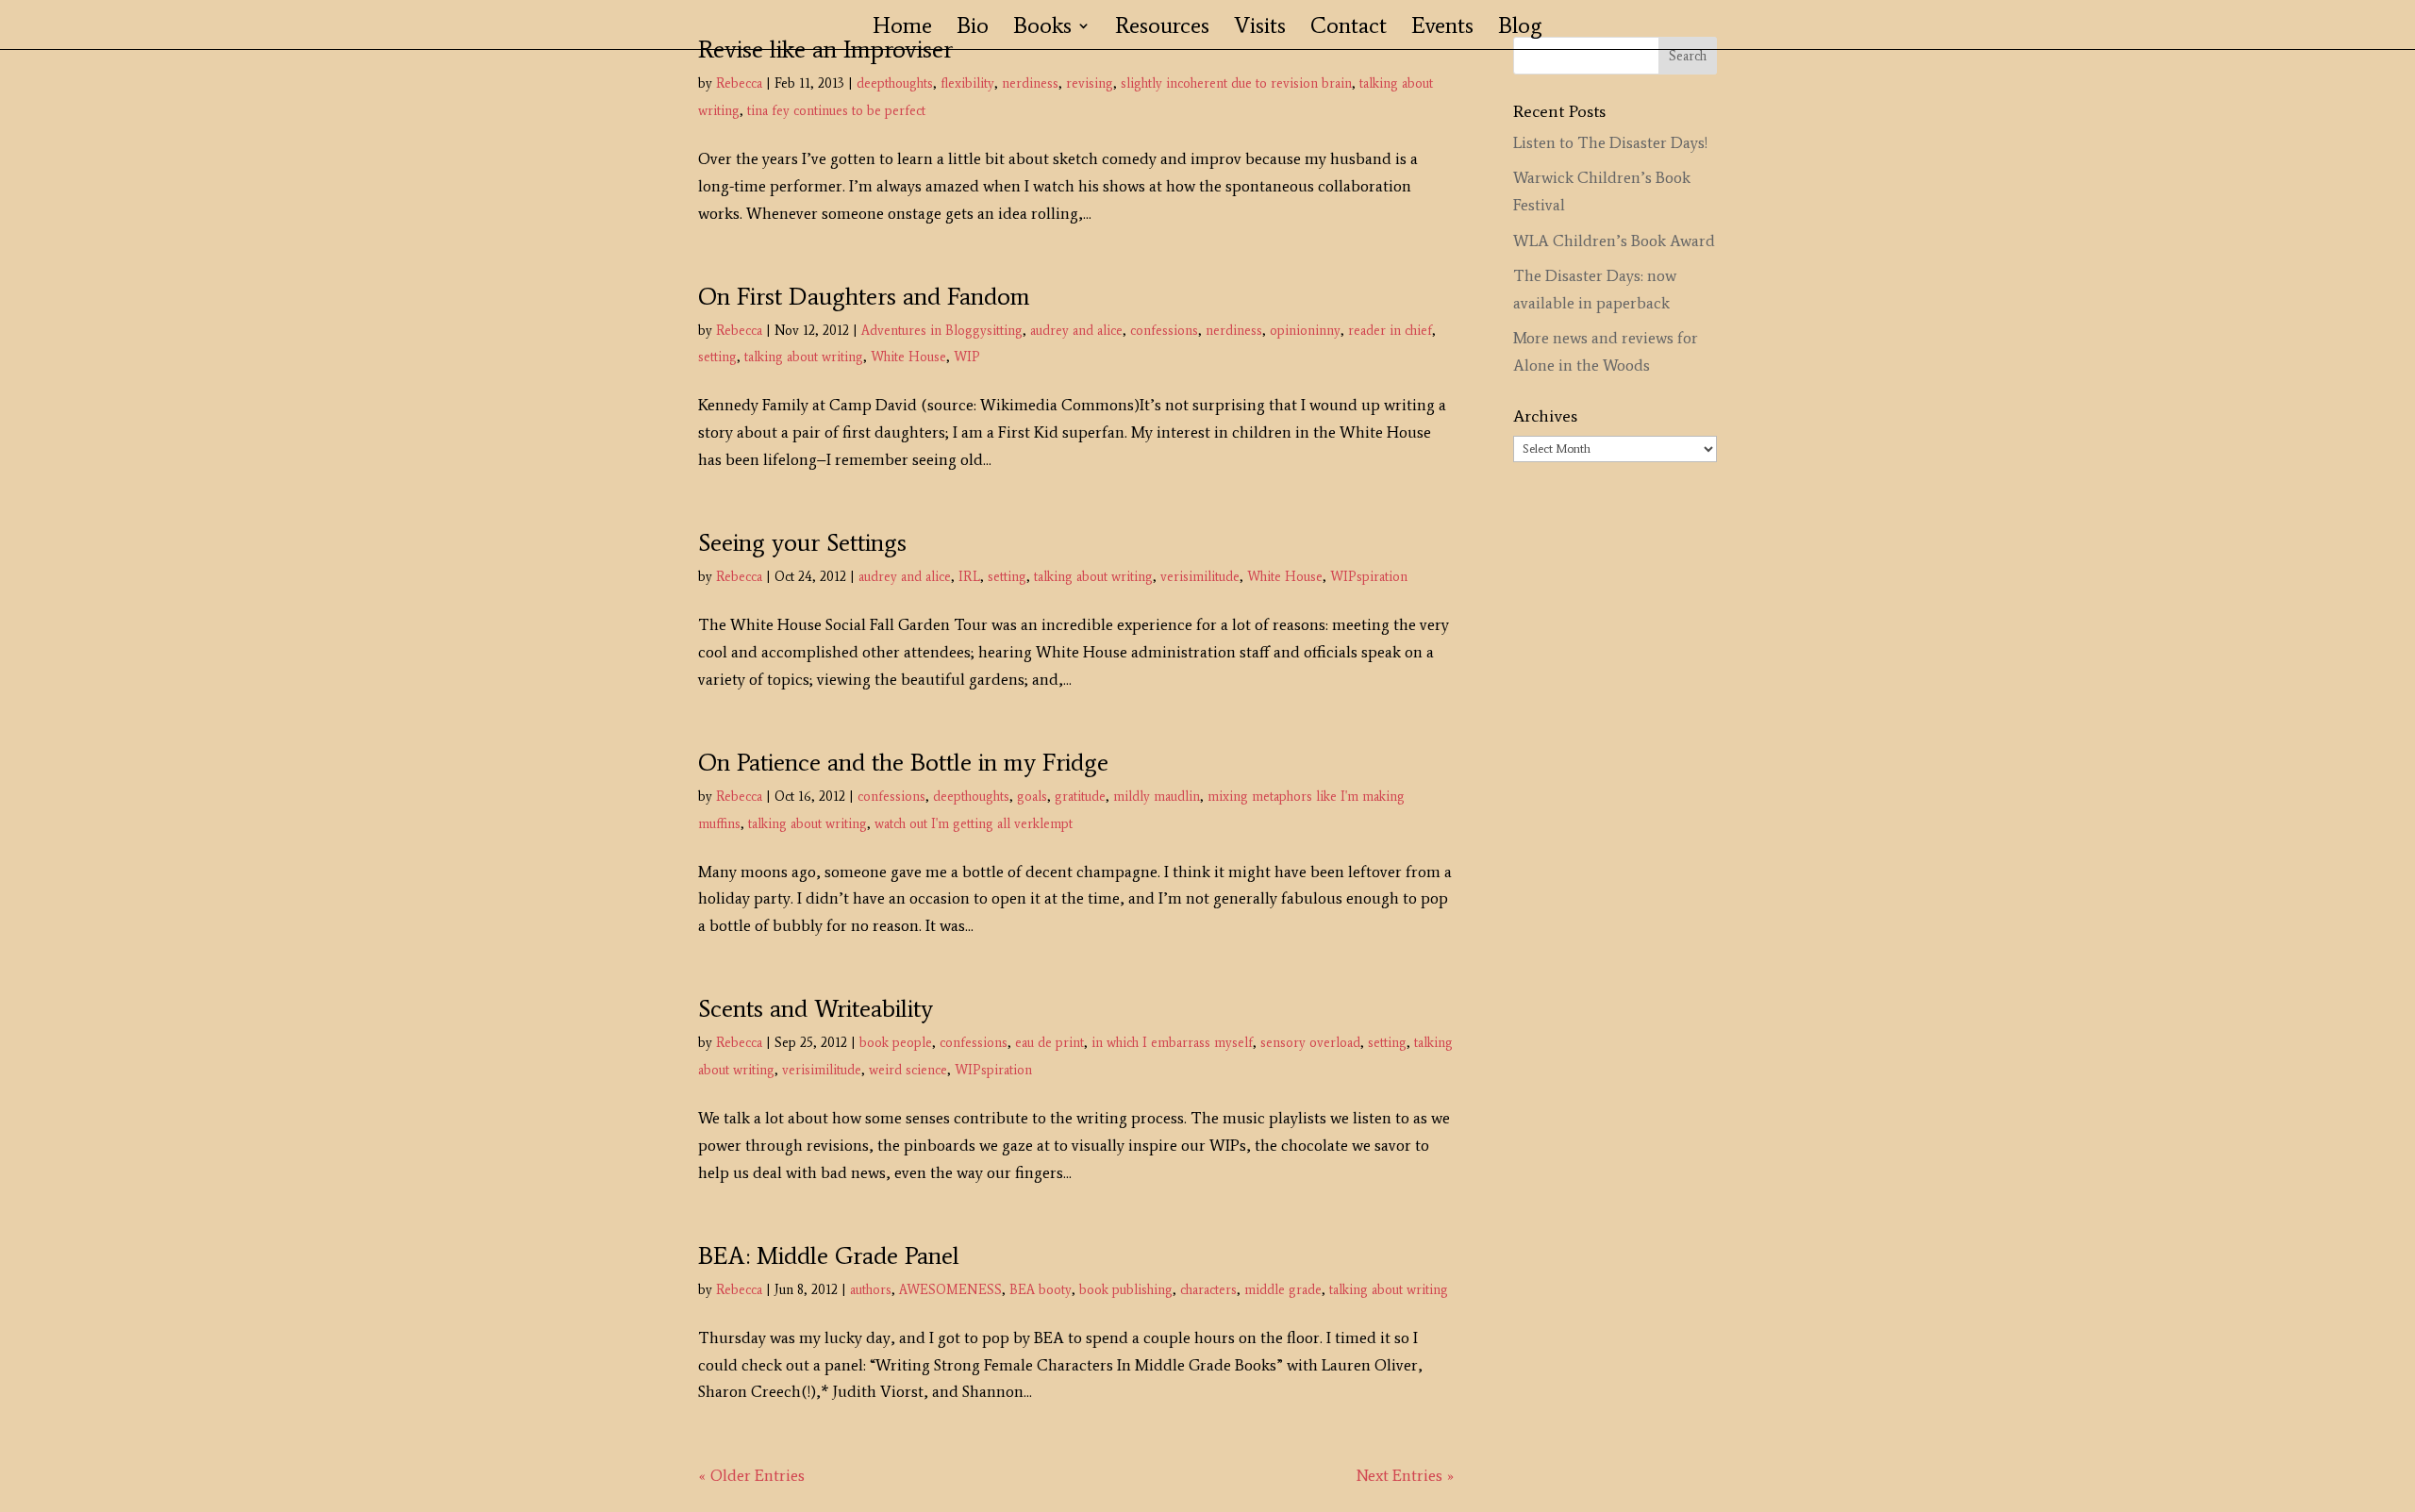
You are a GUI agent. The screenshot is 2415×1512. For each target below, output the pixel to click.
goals (1032, 797)
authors (871, 1290)
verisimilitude (1200, 577)
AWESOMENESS (950, 1290)
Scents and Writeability (816, 1008)
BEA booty (1041, 1290)
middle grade (1283, 1290)
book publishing (1126, 1290)
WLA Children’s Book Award (1614, 241)
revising (1090, 83)
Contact (1349, 29)
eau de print (1049, 1043)
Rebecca (739, 83)
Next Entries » (1406, 1475)
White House (908, 357)
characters (1208, 1290)
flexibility (967, 83)
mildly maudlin (1157, 797)
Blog (1520, 29)
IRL (969, 577)
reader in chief (1390, 331)
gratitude (1080, 797)
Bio (973, 29)
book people (896, 1043)
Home (902, 29)
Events (1442, 29)
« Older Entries (751, 1475)
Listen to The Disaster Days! (1610, 142)
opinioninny (1305, 331)
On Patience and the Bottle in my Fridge (903, 762)
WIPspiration (1369, 577)
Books (1042, 29)
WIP (967, 357)
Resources (1162, 29)
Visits (1260, 29)
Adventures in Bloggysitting (942, 331)
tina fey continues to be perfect (836, 111)
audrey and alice (1076, 331)
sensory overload (1310, 1043)
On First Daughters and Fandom (864, 296)
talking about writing (804, 357)
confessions (1164, 331)
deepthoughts (895, 83)
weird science (908, 1070)
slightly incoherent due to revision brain (1236, 83)
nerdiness (1030, 83)
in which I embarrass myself (1172, 1043)
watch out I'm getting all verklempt (974, 824)
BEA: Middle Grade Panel (829, 1255)
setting (717, 357)
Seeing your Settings (802, 542)
